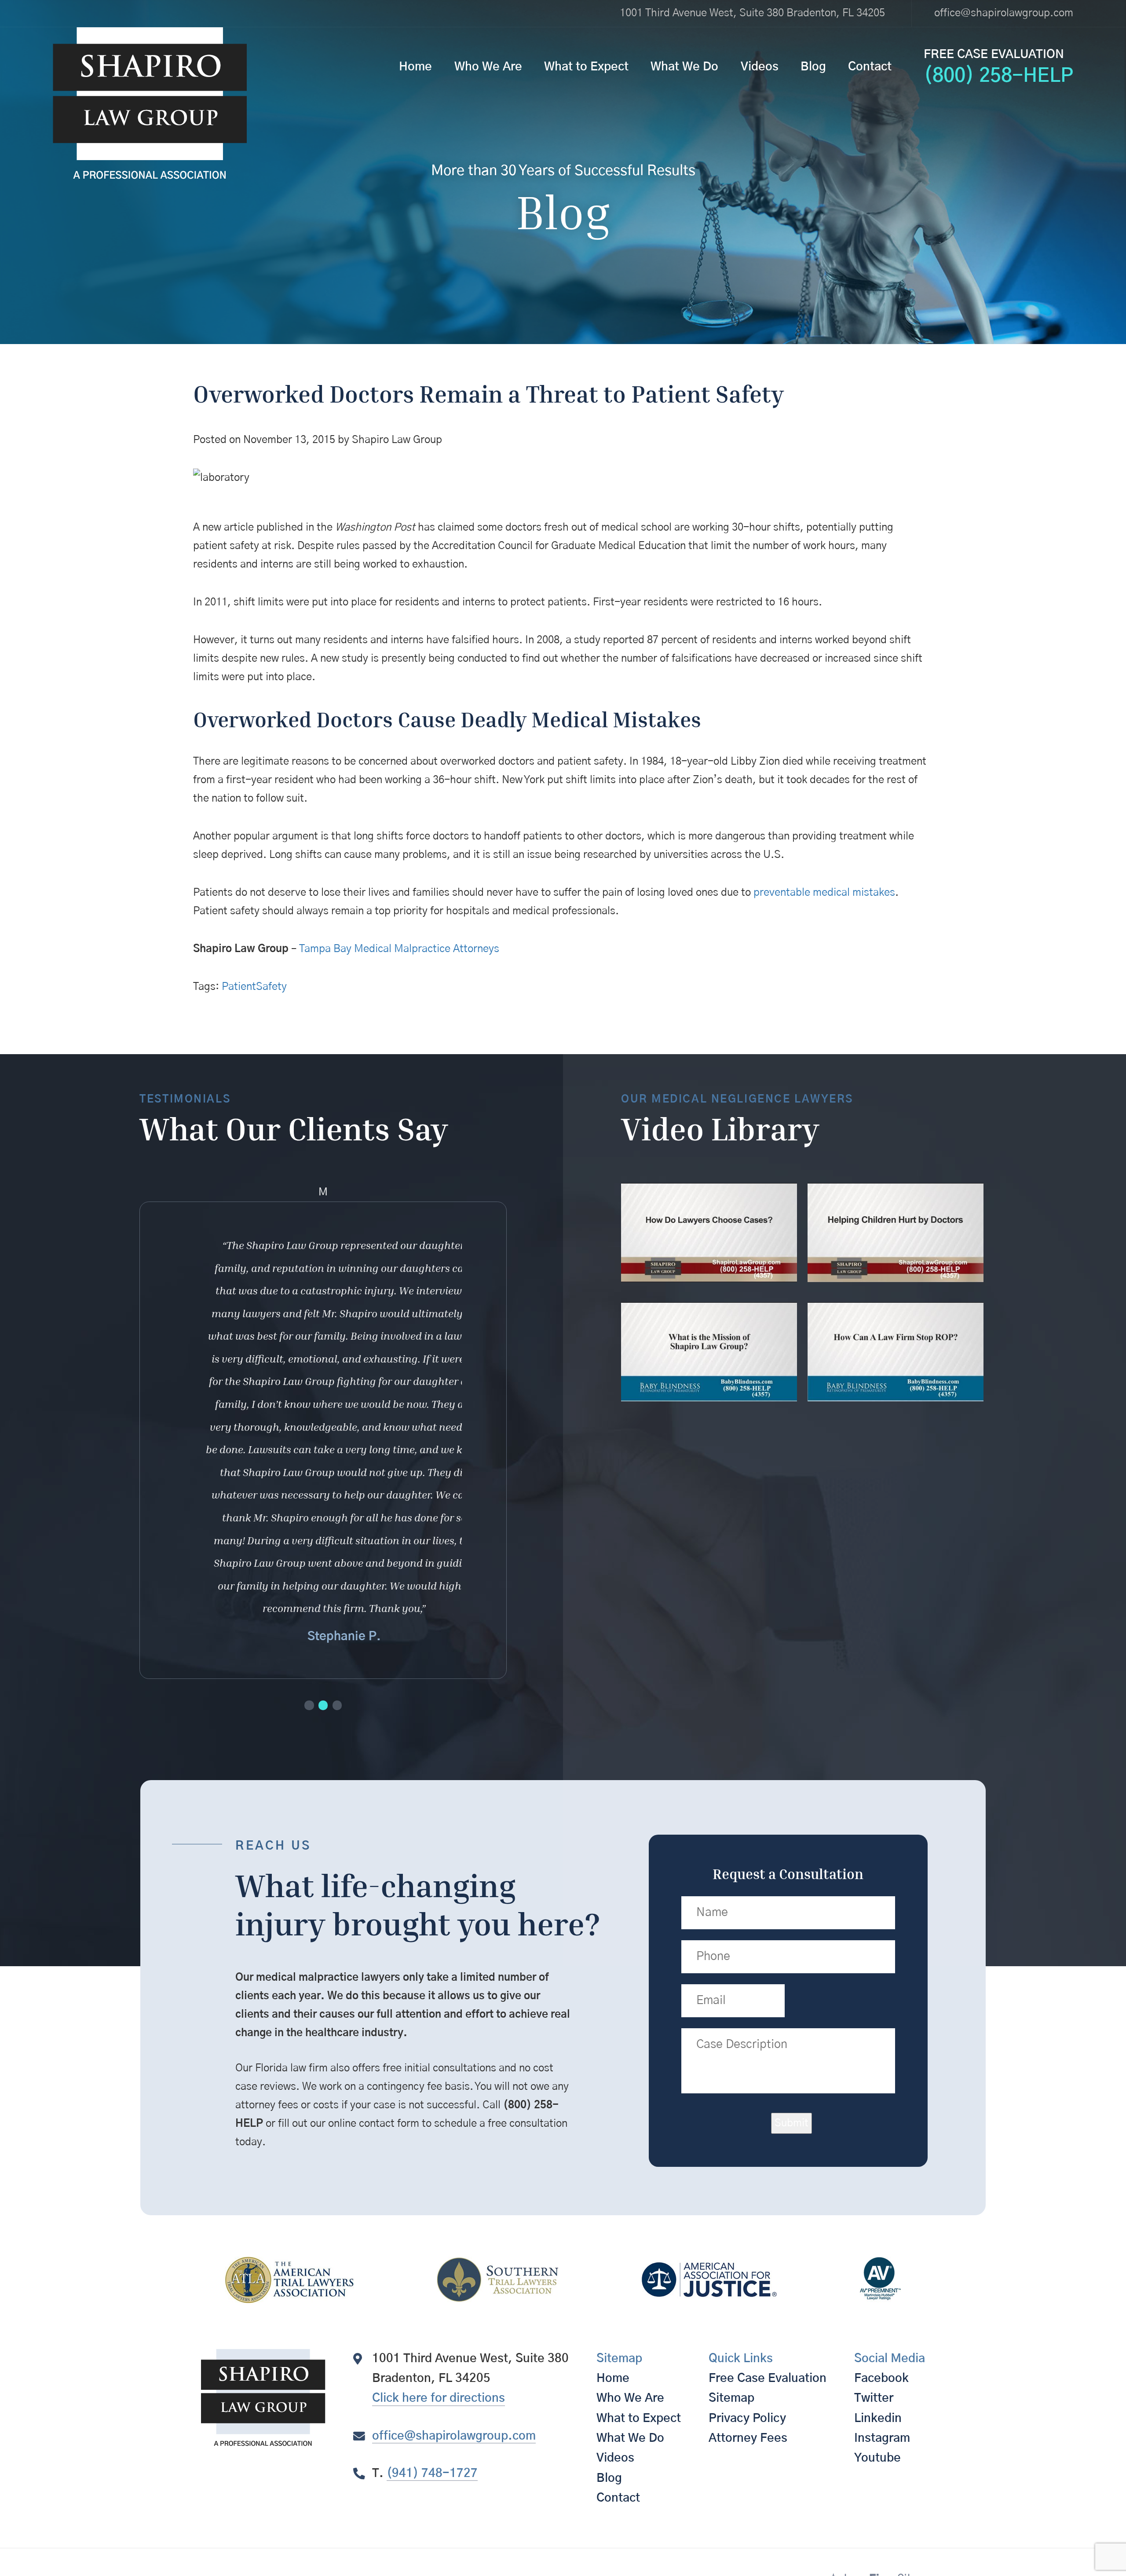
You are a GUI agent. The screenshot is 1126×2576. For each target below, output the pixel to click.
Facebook (881, 2378)
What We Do (684, 67)
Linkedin (878, 2418)
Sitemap (731, 2398)
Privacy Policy (747, 2418)
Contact (870, 67)
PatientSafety (254, 987)
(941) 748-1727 (432, 2473)
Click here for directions (439, 2398)
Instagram (882, 2438)
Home (415, 67)
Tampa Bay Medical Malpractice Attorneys (399, 949)
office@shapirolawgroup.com (1004, 13)
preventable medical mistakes (824, 893)
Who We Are (488, 67)
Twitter (874, 2398)
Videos (760, 67)
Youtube (877, 2458)
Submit (791, 2123)
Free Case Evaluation (768, 2378)
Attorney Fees (748, 2438)
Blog (813, 67)
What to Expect (586, 67)
